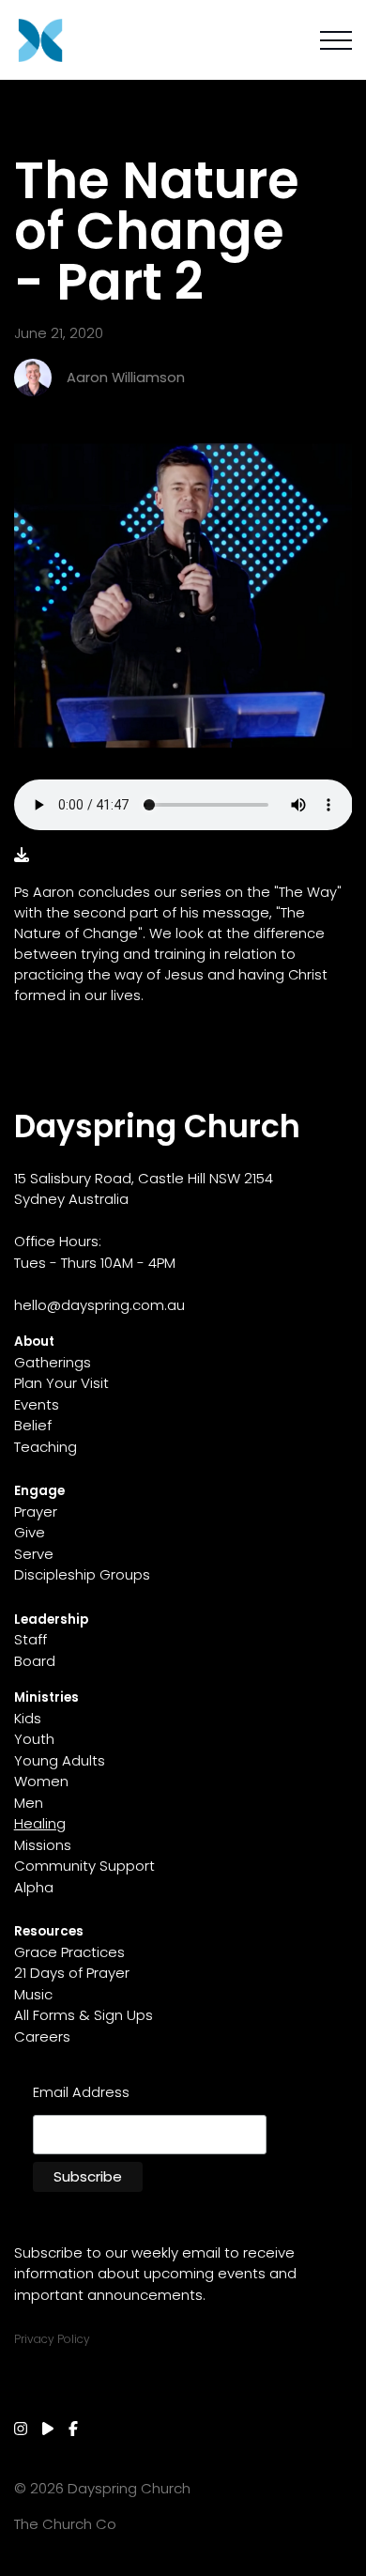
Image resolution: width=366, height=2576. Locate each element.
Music (33, 1994)
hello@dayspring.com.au (99, 1305)
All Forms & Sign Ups (84, 2015)
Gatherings (53, 1362)
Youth (34, 1739)
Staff (30, 1639)
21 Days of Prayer (72, 1973)
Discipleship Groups (82, 1574)
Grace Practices (69, 1952)
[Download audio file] (22, 856)
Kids (28, 1718)
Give (30, 1532)
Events (37, 1404)
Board (35, 1661)
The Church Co (65, 2524)
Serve (34, 1554)
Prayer (36, 1512)
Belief (33, 1425)
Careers (42, 2036)
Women (41, 1781)
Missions (43, 1845)
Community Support (84, 1866)
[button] (336, 40)
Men (29, 1803)
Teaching (46, 1447)
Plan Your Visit (61, 1383)
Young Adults (60, 1760)
